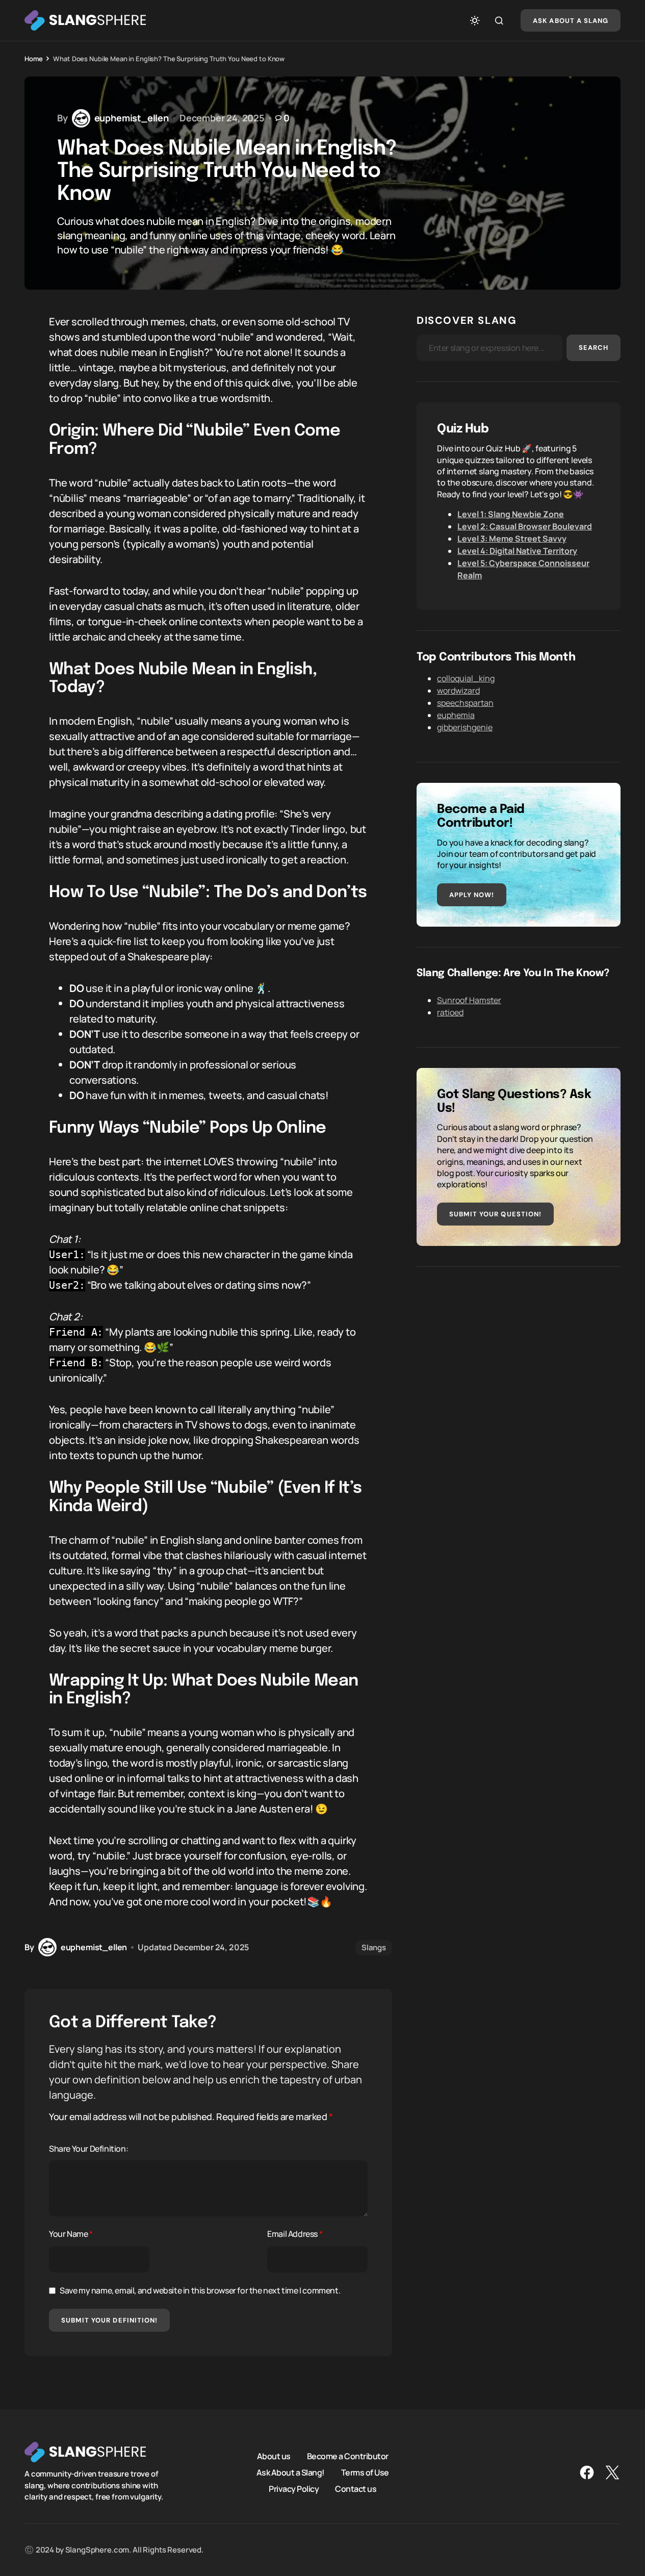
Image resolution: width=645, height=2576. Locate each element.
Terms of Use (365, 2472)
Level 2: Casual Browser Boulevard (525, 526)
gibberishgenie (465, 727)
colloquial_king (466, 678)
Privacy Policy (294, 2489)
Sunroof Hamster (469, 1000)
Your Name (71, 2234)
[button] (475, 20)
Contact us (356, 2489)
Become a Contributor (348, 2456)
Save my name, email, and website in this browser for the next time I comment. (200, 2290)
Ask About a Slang (571, 21)
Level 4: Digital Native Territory (517, 551)
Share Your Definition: (88, 2149)
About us (274, 2456)
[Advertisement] (519, 1359)
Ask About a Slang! (291, 2472)
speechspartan (465, 703)
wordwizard (458, 691)
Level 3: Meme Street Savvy (512, 539)
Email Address (295, 2234)
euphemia (456, 715)
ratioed (450, 1012)
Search (594, 348)
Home (33, 59)
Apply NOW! (472, 895)
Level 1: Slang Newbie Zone (511, 514)
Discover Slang (467, 320)
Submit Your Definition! (109, 2320)
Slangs (374, 1947)
